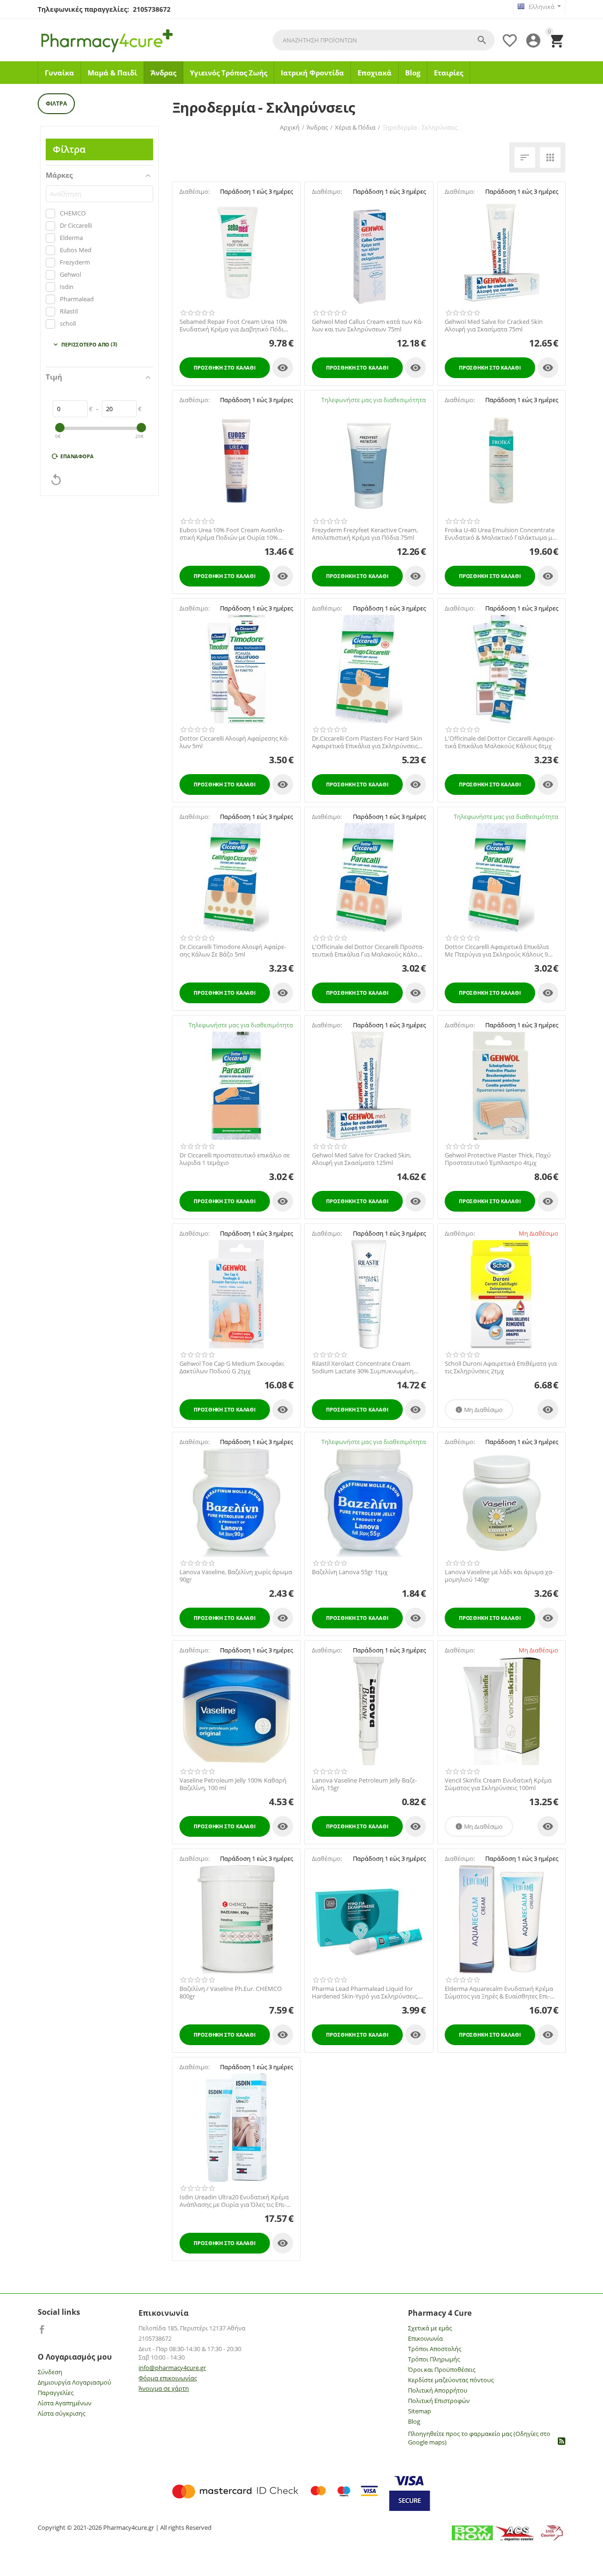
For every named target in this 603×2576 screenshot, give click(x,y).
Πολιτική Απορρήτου (438, 2390)
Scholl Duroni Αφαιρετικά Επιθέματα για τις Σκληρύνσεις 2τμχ (501, 1367)
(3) (85, 344)
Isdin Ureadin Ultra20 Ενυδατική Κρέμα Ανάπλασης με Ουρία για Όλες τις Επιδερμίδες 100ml (234, 2201)
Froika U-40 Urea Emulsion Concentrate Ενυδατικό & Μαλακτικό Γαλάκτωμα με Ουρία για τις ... (500, 534)
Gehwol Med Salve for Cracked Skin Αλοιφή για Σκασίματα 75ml (494, 326)
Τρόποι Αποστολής (435, 2349)
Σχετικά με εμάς (430, 2328)
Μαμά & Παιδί (112, 73)
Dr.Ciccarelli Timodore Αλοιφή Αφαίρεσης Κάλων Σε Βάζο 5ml (233, 951)
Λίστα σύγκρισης (61, 2413)
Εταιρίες (448, 73)
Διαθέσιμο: (195, 191)
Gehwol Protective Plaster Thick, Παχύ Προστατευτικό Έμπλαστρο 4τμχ (498, 1159)
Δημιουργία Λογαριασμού (74, 2382)
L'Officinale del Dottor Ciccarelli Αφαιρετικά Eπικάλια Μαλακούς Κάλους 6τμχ (500, 742)
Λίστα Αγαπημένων (65, 2403)
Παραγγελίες (56, 2393)
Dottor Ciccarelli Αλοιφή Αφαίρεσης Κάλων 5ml (234, 742)
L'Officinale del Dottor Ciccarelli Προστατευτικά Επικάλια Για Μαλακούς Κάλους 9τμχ (368, 951)
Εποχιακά (375, 73)
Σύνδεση (50, 2372)
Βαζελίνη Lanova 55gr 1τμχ (350, 1572)
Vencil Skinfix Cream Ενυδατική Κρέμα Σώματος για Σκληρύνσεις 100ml (498, 1784)
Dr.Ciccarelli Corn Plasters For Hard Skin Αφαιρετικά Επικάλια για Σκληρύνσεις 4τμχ (367, 742)
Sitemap (420, 2411)
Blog (413, 73)
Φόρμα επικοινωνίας (168, 2378)
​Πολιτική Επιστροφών (439, 2401)
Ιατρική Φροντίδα (312, 73)
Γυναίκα (59, 73)
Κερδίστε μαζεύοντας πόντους (451, 2380)
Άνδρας (163, 73)
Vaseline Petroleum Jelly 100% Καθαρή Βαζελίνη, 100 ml (233, 1784)
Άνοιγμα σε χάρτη (164, 2388)
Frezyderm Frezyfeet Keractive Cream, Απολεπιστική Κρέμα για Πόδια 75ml (365, 534)
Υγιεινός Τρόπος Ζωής (228, 73)
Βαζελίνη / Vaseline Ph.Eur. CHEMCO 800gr (231, 1993)
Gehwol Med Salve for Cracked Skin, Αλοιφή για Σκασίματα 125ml (362, 1159)
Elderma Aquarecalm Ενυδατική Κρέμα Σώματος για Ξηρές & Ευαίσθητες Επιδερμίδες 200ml (499, 1993)
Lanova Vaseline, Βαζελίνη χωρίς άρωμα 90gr (236, 1576)
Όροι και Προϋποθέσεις (442, 2370)
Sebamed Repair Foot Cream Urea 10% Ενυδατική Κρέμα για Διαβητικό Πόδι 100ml (233, 326)
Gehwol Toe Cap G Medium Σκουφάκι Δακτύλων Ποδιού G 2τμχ (232, 1367)
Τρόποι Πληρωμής (434, 2359)
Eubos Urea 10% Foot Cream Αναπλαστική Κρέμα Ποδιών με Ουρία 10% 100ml (232, 534)
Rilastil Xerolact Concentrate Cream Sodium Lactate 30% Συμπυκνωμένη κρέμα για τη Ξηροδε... (363, 1367)
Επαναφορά (77, 456)
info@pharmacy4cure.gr (172, 2368)
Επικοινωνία (425, 2338)
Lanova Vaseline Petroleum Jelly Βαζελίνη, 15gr (364, 1784)
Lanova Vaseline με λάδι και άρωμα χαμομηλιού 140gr (499, 1576)
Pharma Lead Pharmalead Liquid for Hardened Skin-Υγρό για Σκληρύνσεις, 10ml (365, 1993)
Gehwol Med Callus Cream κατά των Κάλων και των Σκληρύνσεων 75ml (367, 326)
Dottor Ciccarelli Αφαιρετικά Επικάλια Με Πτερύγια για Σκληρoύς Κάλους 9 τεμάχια (497, 951)
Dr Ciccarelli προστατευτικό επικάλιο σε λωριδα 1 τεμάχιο (235, 1159)
